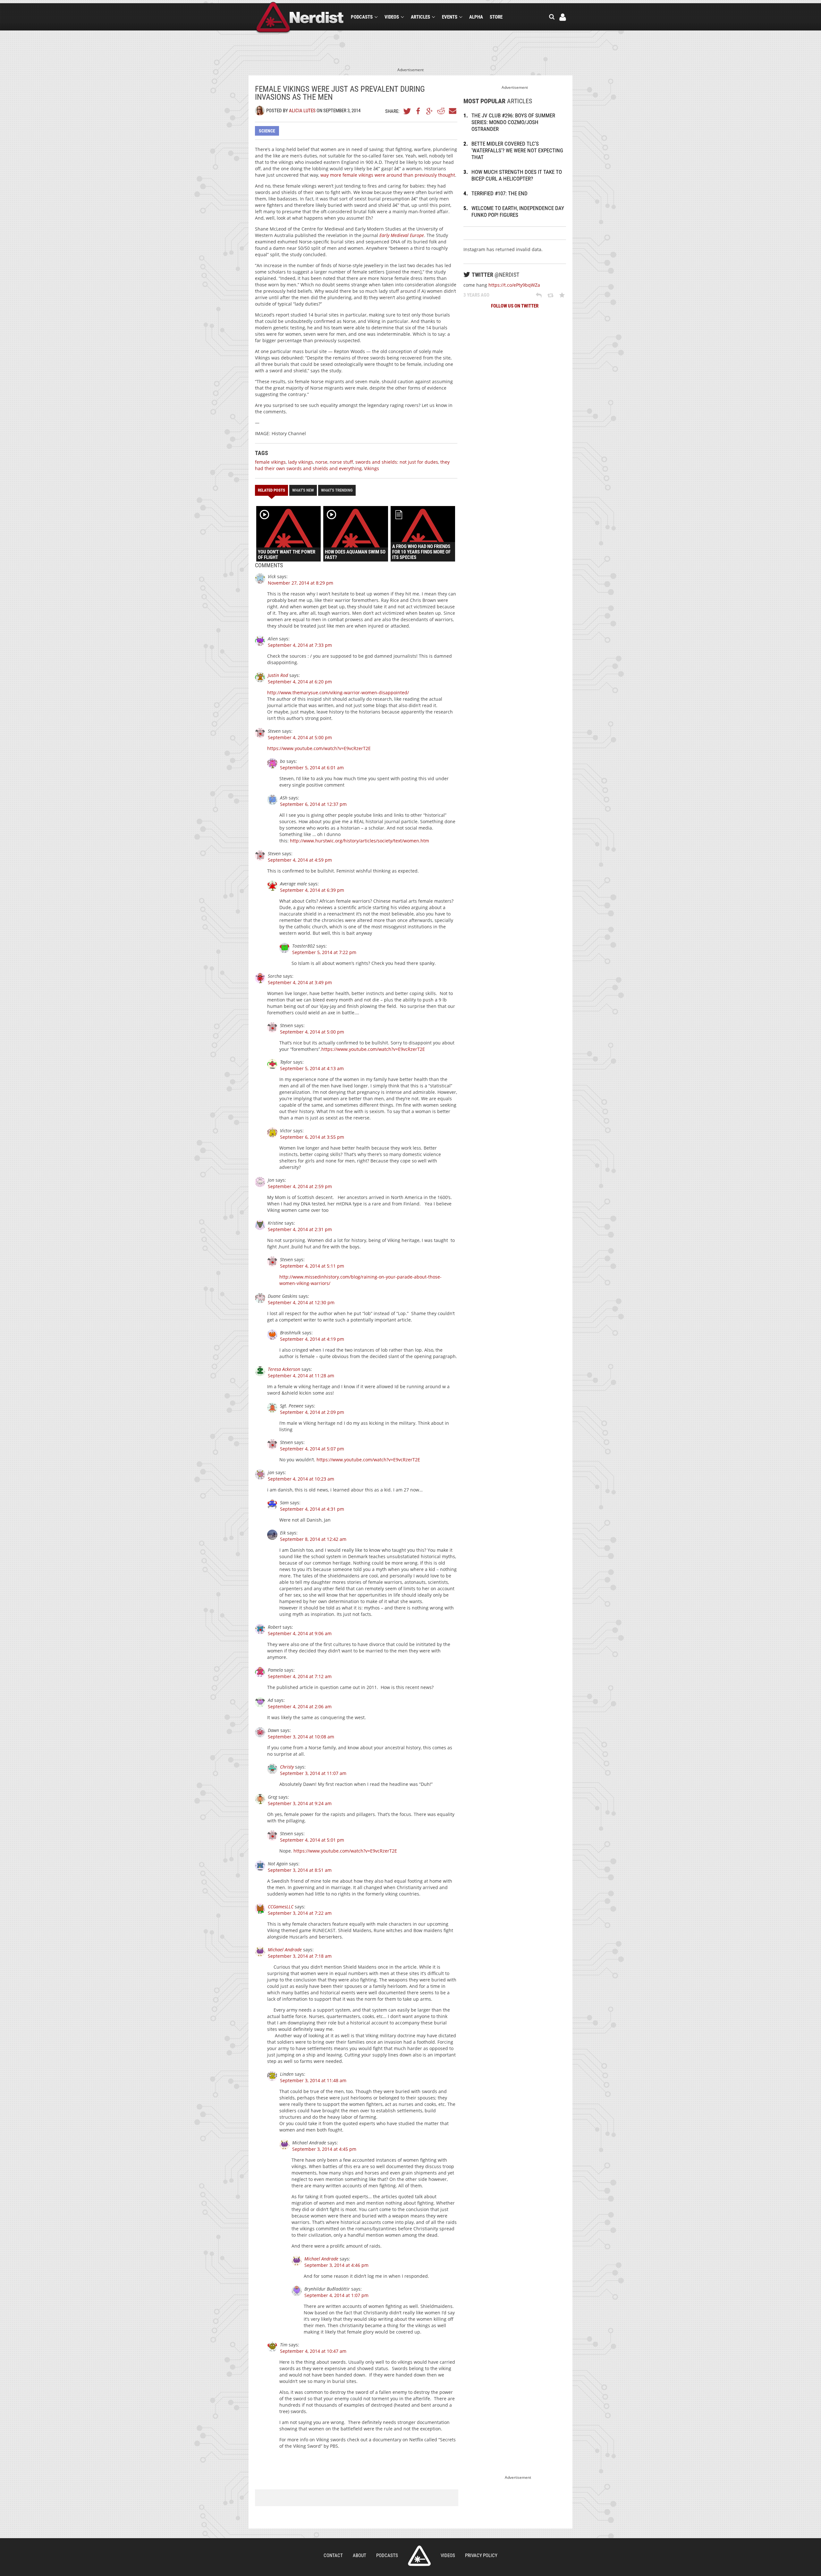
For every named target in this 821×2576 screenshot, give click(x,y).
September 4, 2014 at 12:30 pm (301, 1302)
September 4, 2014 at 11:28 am (301, 1376)
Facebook (419, 111)
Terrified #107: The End (499, 193)
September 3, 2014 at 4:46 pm (336, 2265)
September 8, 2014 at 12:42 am (313, 1539)
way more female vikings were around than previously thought (388, 175)
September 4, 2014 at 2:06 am (300, 1706)
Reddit (441, 111)
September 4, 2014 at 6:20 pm (300, 682)
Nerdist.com (419, 2556)
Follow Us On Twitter (515, 306)
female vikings (270, 462)
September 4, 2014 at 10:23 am (301, 1479)
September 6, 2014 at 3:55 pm (312, 1137)
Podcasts (362, 17)
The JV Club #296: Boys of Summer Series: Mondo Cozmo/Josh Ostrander (513, 122)
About (360, 2555)
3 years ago (476, 295)
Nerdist (300, 18)
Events (450, 17)
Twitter (407, 111)
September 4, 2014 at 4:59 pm (300, 860)
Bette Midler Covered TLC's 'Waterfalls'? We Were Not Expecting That (517, 150)
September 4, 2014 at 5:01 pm (312, 1840)
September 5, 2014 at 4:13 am (312, 1068)
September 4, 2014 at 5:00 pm (300, 737)
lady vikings (300, 462)
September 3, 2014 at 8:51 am (300, 1870)
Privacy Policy (481, 2555)
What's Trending (337, 490)
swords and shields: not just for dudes (397, 462)
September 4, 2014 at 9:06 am (300, 1633)
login (563, 17)
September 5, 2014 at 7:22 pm (324, 952)
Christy (287, 1767)
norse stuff (341, 462)
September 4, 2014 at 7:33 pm (300, 645)
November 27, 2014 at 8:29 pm (300, 583)
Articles (420, 17)
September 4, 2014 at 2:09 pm (312, 1412)
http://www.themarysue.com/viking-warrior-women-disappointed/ (338, 693)
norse (321, 462)
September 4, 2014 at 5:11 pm (312, 1266)
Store (496, 17)
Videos (392, 17)
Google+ (430, 111)
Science (267, 131)
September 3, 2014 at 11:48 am (313, 2080)
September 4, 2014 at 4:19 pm (312, 1339)
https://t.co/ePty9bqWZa (514, 285)
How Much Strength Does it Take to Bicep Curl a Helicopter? (517, 175)
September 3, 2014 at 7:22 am (300, 1913)
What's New (303, 490)
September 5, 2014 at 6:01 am (312, 768)
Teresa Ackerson (284, 1369)
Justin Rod (278, 675)
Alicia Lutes (302, 111)
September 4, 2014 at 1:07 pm (336, 2295)
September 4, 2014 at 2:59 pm (300, 1186)
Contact (333, 2555)
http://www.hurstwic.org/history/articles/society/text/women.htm (360, 841)
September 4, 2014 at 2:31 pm (300, 1229)
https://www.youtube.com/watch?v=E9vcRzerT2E (319, 748)
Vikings (372, 468)
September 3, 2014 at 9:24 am (300, 1803)
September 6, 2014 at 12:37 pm (313, 804)
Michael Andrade (285, 1950)
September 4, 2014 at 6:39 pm (312, 890)
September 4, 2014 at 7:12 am (300, 1676)
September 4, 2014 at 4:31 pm (312, 1509)
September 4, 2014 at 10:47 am (313, 2351)
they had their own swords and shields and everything (352, 465)
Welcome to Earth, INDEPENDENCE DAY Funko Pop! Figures (518, 211)
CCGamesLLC (281, 1907)
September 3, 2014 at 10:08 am (301, 1737)
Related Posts (271, 490)
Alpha (476, 17)
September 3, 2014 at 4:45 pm (324, 2149)
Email (452, 111)
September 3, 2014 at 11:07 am (313, 1773)
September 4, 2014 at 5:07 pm (312, 1449)
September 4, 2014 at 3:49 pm (300, 982)
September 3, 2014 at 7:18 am (300, 1956)
